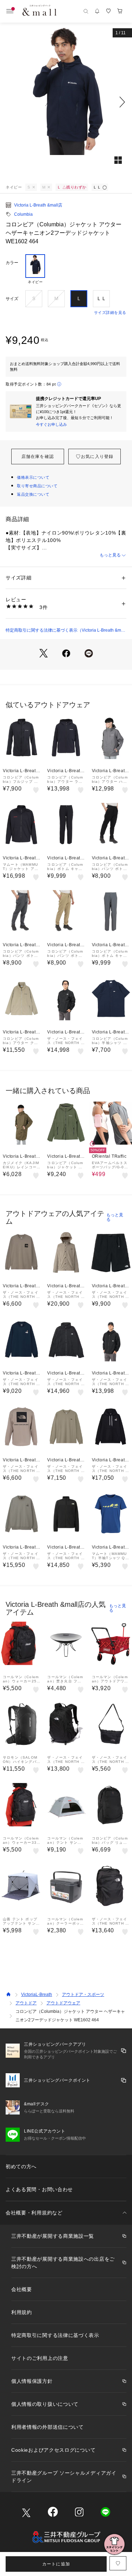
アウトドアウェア (63, 2003)
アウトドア (26, 2003)
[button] (66, 102)
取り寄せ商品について (37, 486)
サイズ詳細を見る (110, 312)
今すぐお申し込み (51, 424)
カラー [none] (12, 263)
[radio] (35, 269)
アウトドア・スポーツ (83, 1994)
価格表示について (33, 477)
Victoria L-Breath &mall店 (38, 205)
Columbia (23, 214)
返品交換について (33, 494)
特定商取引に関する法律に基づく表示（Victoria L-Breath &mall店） (66, 631)
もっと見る (110, 555)
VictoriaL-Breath (37, 1994)
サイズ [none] (12, 299)
